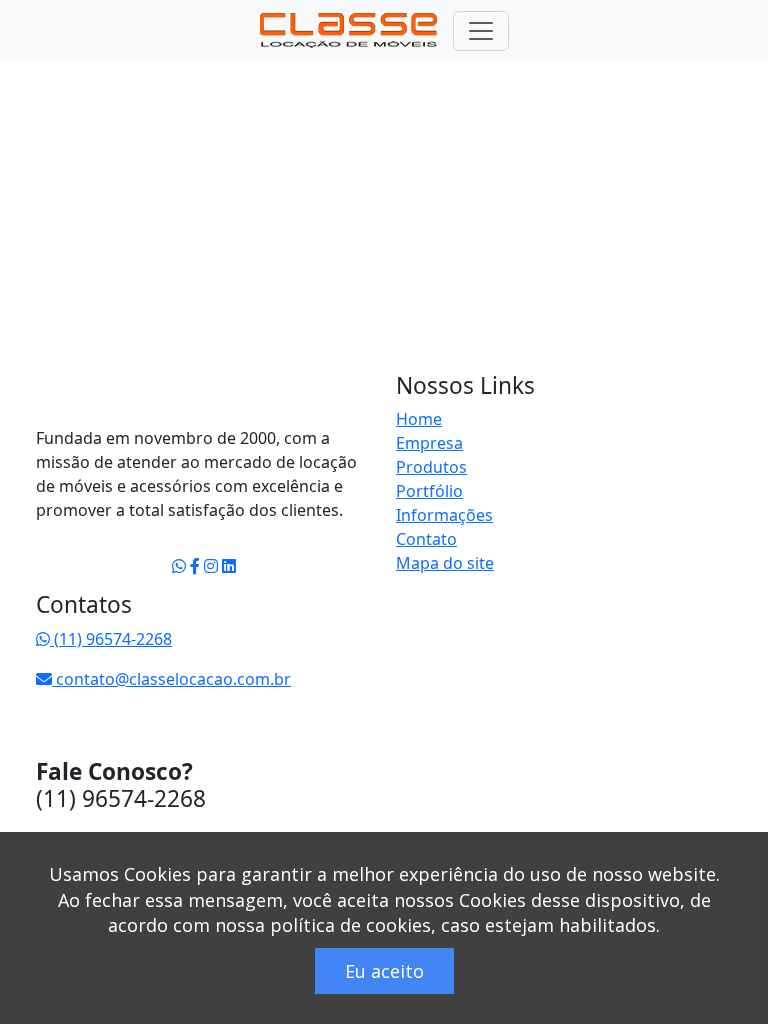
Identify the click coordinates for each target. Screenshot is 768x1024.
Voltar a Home (110, 128)
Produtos (431, 467)
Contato (426, 539)
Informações (444, 515)
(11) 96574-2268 (111, 639)
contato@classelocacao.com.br (171, 679)
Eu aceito (384, 971)
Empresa (429, 443)
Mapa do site (445, 563)
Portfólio (429, 491)
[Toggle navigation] (481, 31)
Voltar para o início (162, 397)
